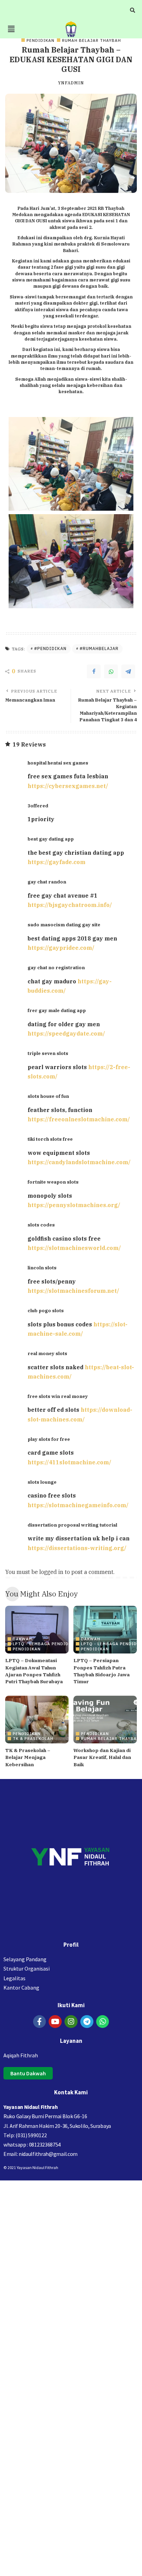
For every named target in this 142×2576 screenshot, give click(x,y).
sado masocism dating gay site (64, 925)
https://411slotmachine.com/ (69, 1462)
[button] (11, 29)
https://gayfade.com (57, 862)
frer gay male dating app (57, 1010)
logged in (51, 1572)
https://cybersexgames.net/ (68, 786)
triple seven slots (48, 1053)
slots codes (41, 1225)
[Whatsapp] (103, 2022)
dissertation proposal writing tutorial (72, 1525)
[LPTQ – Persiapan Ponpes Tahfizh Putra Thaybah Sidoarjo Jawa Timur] (105, 1630)
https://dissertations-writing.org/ (77, 1548)
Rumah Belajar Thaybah (92, 40)
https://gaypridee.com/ (61, 948)
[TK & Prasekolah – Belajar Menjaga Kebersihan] (37, 1720)
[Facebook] (94, 671)
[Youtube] (55, 2022)
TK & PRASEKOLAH (33, 1738)
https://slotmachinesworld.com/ (74, 1248)
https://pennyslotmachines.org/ (74, 1205)
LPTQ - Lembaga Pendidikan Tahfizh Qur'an (66, 1644)
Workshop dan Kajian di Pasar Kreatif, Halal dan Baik (102, 1757)
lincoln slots (42, 1268)
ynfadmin (71, 83)
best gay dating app (51, 839)
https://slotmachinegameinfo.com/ (78, 1505)
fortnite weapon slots (53, 1182)
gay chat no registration (56, 967)
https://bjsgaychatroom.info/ (70, 905)
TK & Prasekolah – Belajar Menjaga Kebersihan (28, 1757)
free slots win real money (58, 1396)
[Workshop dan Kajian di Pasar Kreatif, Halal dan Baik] (105, 1720)
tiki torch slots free (50, 1139)
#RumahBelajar (99, 648)
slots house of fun (48, 1096)
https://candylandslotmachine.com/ (79, 1162)
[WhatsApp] (111, 671)
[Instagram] (71, 2022)
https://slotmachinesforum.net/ (73, 1291)
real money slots (47, 1353)
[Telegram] (128, 671)
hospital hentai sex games (58, 763)
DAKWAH (22, 1639)
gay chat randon (47, 882)
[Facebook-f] (40, 2022)
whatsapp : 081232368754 (32, 2144)
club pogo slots (46, 1310)
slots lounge (42, 1482)
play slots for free (49, 1439)
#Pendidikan (50, 648)
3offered (38, 806)
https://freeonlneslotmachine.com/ (79, 1119)
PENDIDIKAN (40, 40)
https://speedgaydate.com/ (66, 1034)
